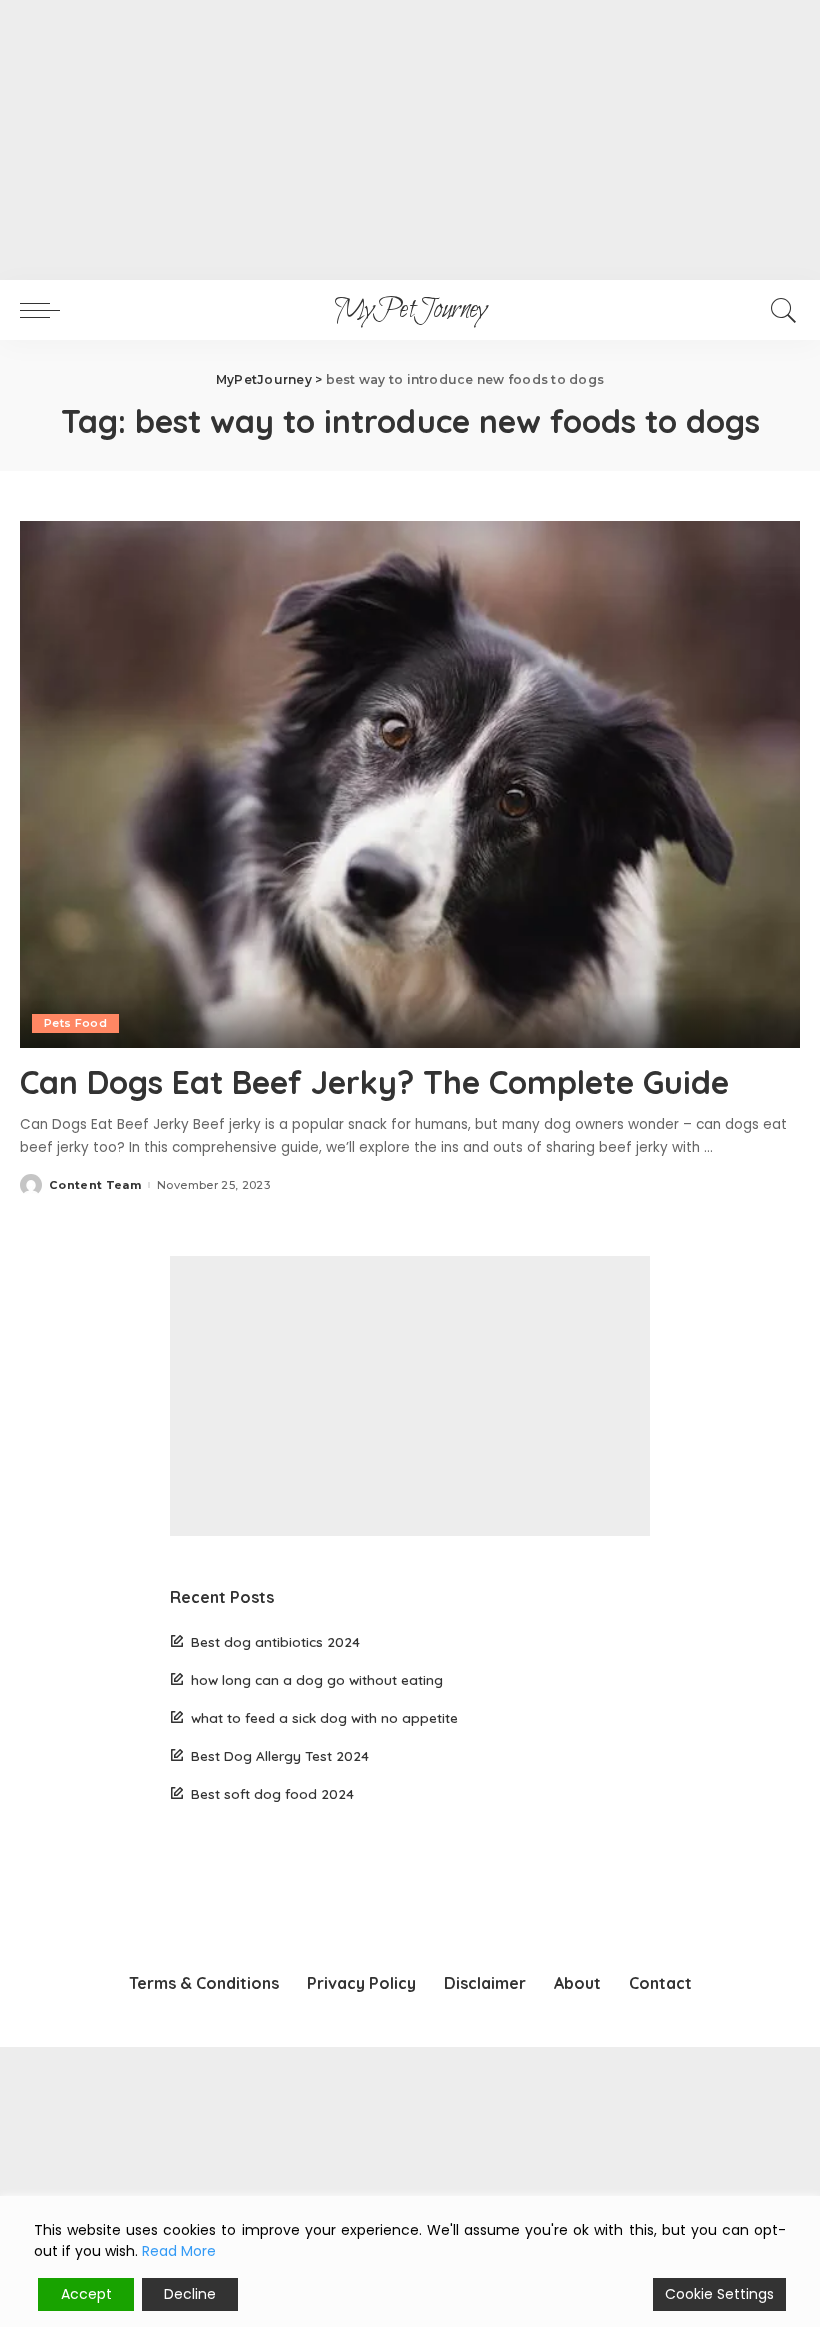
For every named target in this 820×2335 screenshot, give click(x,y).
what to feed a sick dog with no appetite (324, 1717)
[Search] (779, 310)
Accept (86, 2294)
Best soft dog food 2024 (272, 1793)
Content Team (95, 1185)
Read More (179, 2251)
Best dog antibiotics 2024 (275, 1641)
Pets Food (75, 1023)
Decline (190, 2294)
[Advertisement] (410, 140)
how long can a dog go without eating (317, 1679)
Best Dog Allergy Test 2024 (280, 1755)
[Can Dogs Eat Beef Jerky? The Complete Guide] (410, 784)
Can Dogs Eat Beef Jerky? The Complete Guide (374, 1082)
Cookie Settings (719, 2294)
